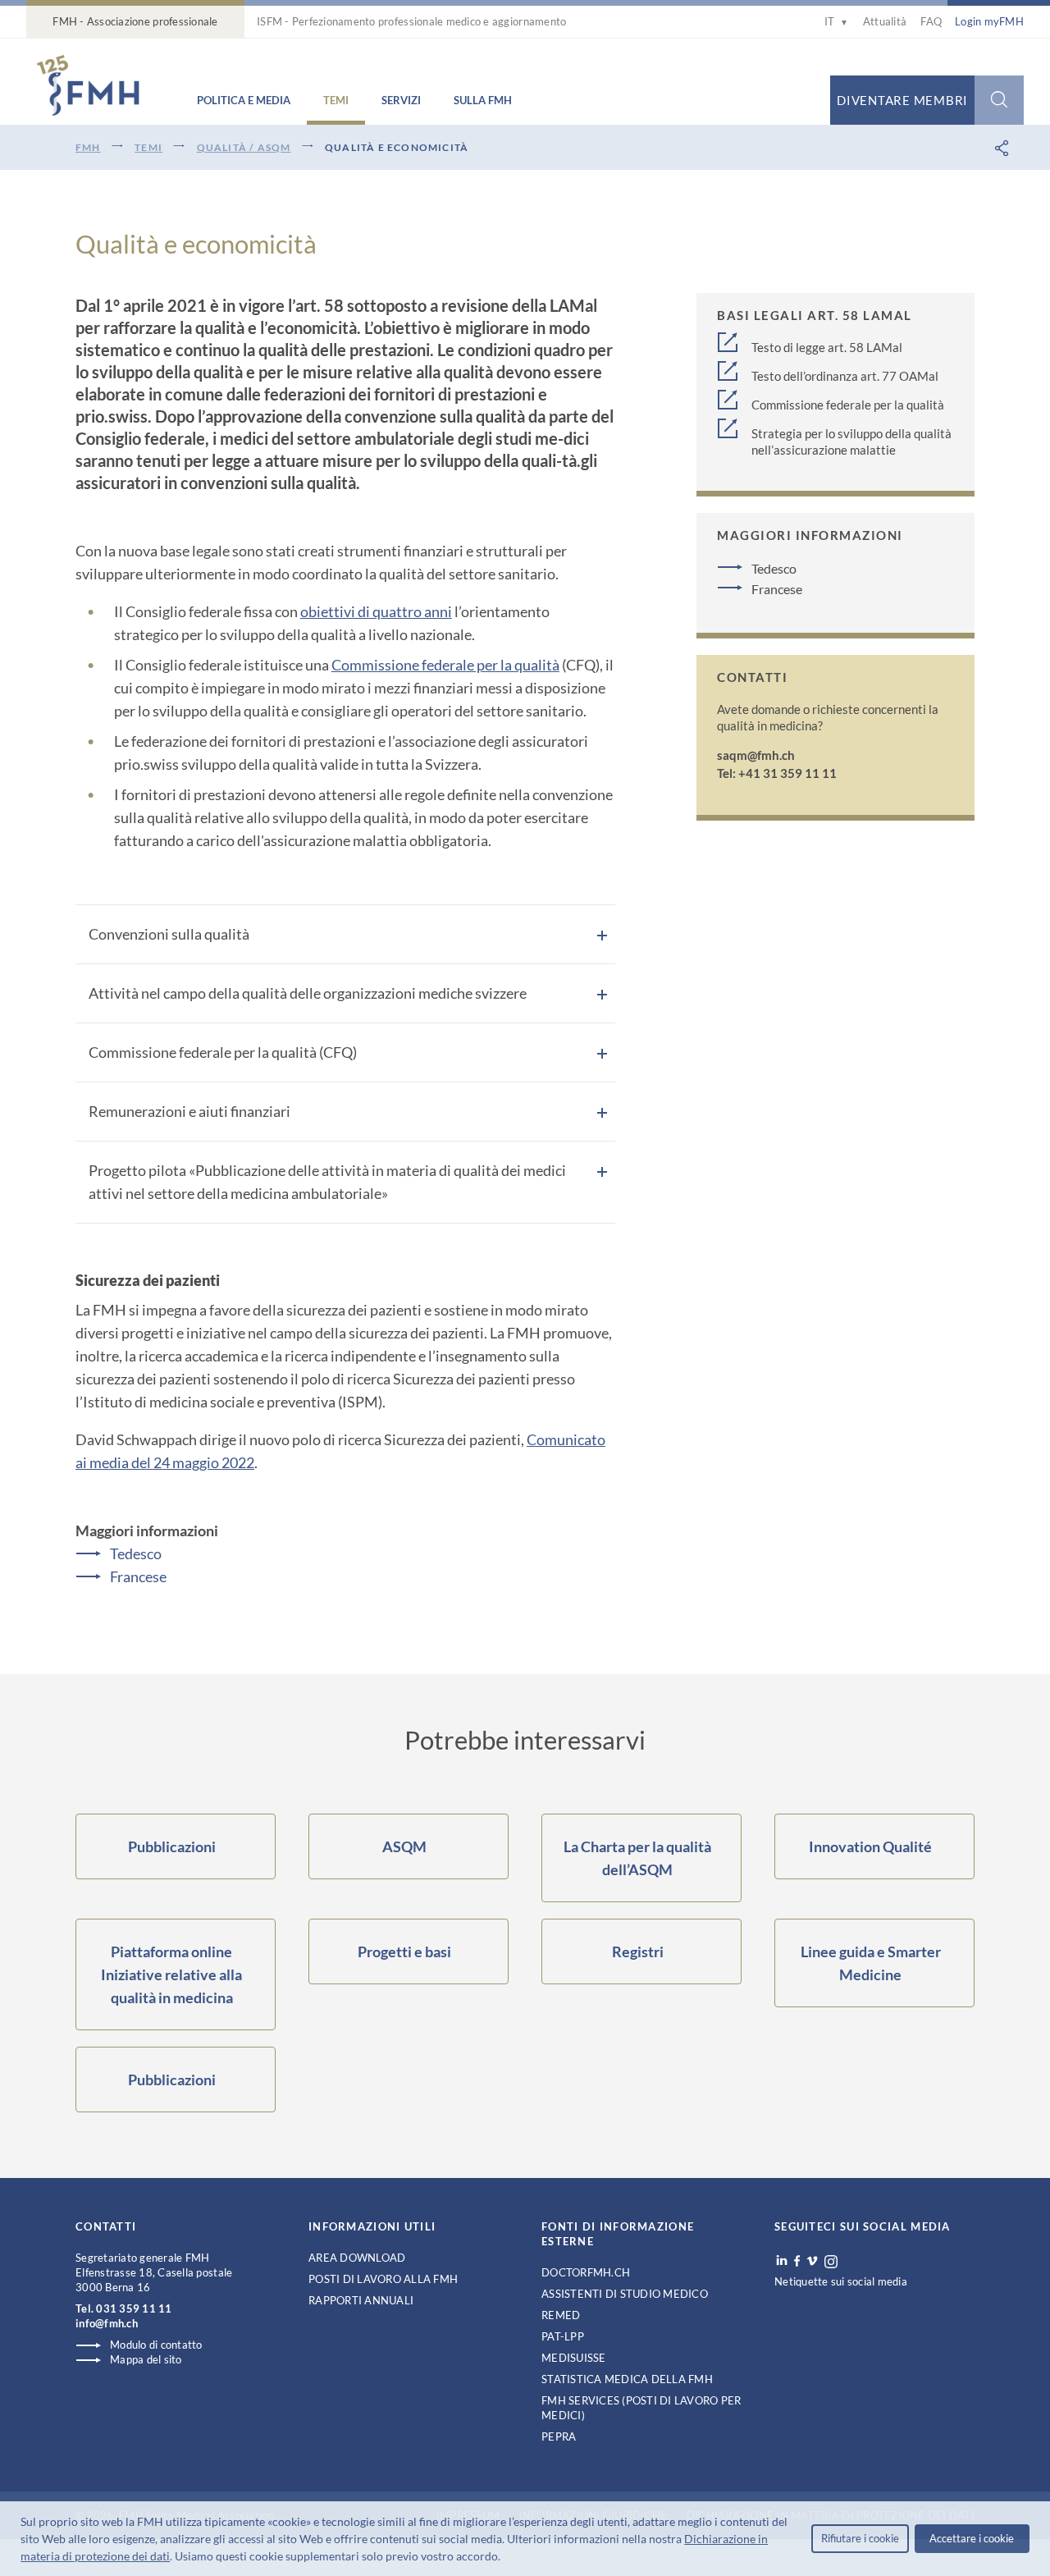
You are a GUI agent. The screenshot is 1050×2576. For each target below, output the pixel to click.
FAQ (931, 21)
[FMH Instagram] (832, 2262)
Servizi (401, 100)
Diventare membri (902, 100)
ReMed (561, 2315)
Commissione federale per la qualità (445, 665)
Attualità (885, 21)
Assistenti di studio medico (625, 2294)
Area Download (357, 2258)
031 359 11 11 (134, 2308)
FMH (88, 147)
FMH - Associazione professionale (135, 21)
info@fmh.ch (107, 2323)
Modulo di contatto (156, 2345)
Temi (336, 100)
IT (836, 21)
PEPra (559, 2436)
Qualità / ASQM (244, 147)
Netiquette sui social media (841, 2281)
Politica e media (244, 100)
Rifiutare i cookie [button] (860, 2538)
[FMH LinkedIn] (782, 2261)
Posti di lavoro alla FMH (383, 2279)
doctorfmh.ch (586, 2272)
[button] (505, 2558)
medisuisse (574, 2358)
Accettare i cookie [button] (972, 2538)
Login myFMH (989, 21)
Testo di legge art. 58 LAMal (827, 347)
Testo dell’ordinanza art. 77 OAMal (845, 376)
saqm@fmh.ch (756, 755)
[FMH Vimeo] (812, 2261)
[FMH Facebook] (797, 2261)
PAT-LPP (563, 2336)
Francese (138, 1576)
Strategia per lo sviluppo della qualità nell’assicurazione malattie (851, 442)
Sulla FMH (483, 100)
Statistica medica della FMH (627, 2379)
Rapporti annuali (361, 2300)
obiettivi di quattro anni (376, 611)
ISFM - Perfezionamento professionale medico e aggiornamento (411, 21)
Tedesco (136, 1553)
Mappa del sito (146, 2359)
